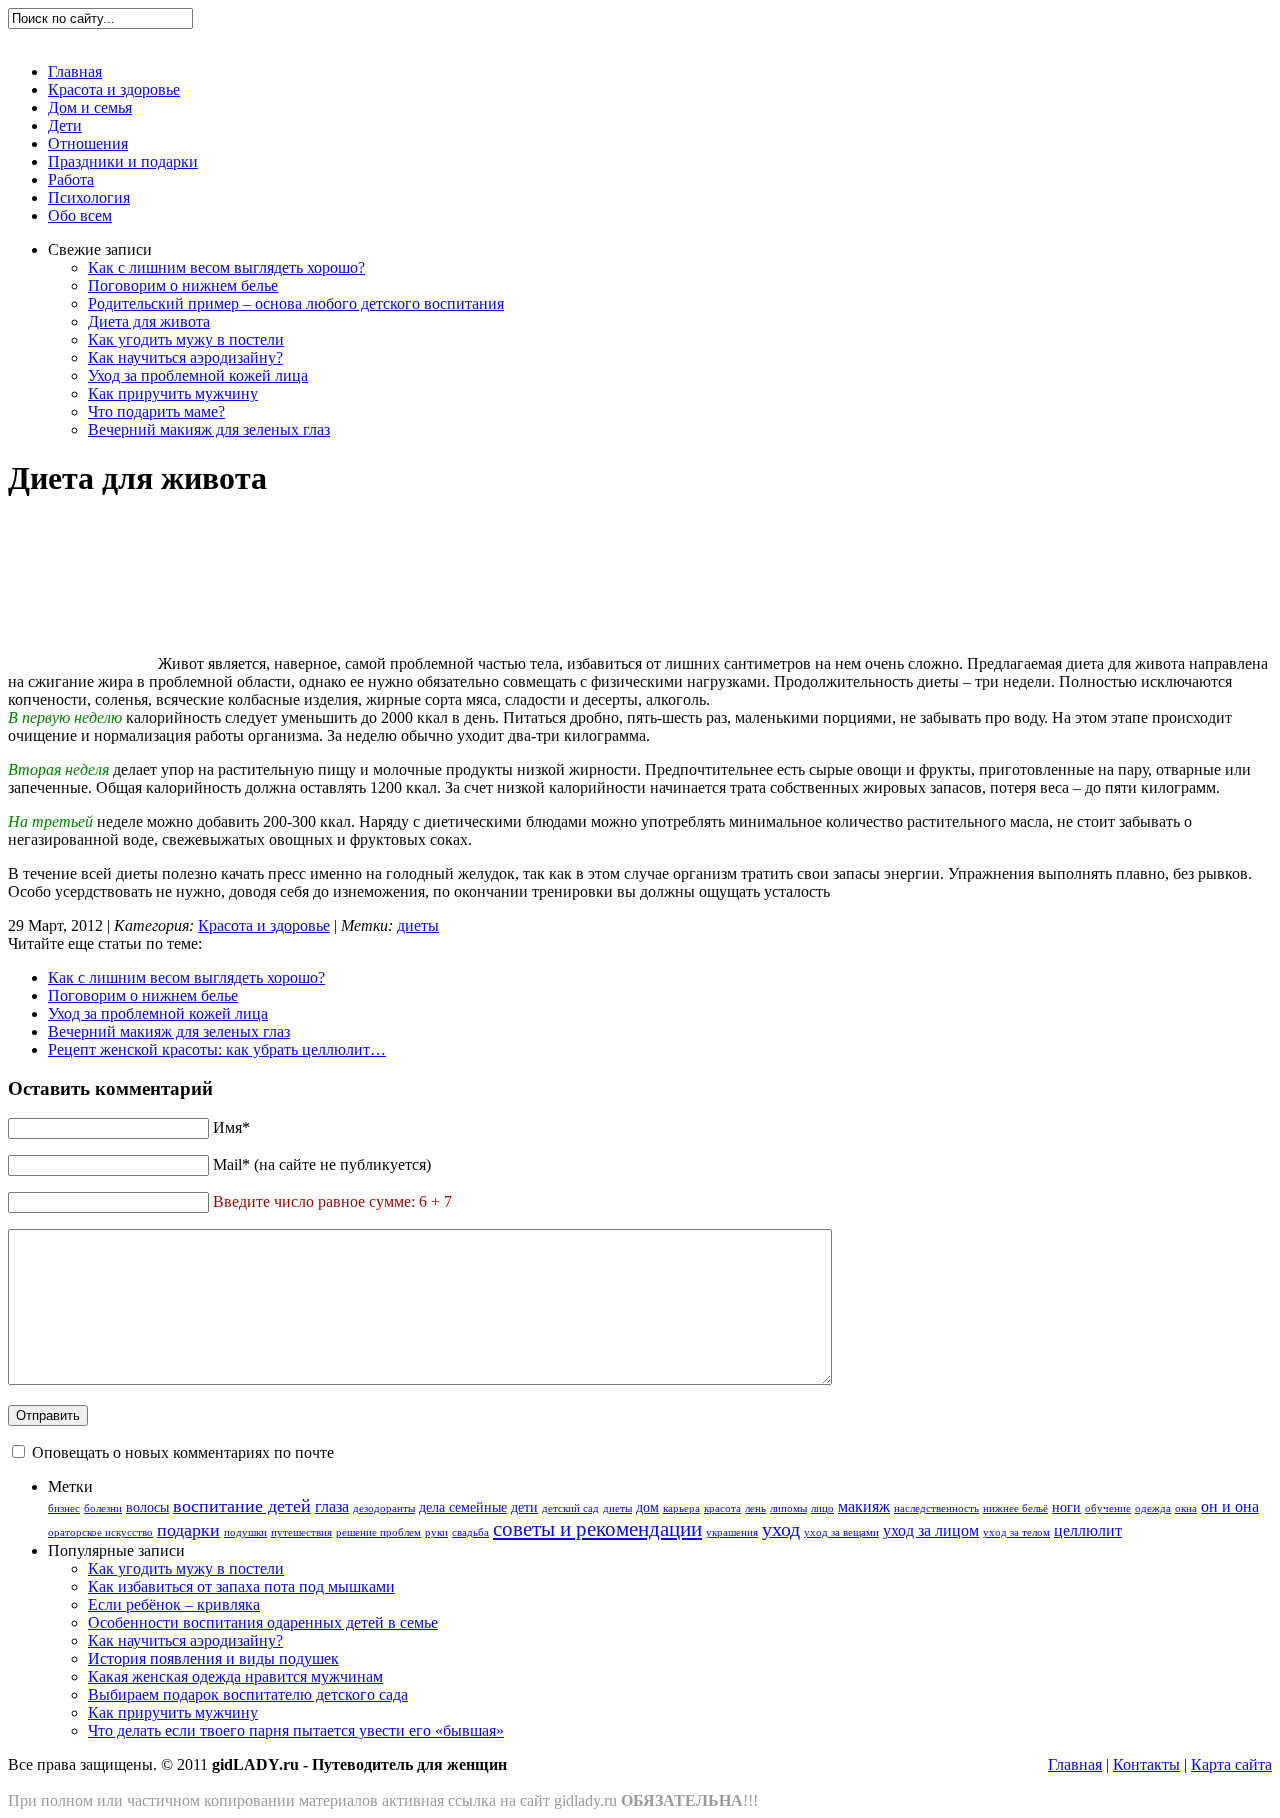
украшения (732, 1532)
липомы (788, 1508)
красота (722, 1508)
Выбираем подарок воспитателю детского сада (248, 1694)
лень (755, 1508)
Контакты (1146, 1764)
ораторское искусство (100, 1532)
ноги (1066, 1507)
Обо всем (80, 215)
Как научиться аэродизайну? (185, 357)
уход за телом (1016, 1532)
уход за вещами (841, 1532)
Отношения (88, 143)
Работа (71, 179)
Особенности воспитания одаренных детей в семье (263, 1622)
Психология (89, 197)
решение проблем (378, 1532)
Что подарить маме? (156, 411)
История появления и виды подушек (213, 1658)
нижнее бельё (1015, 1508)
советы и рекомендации (597, 1529)
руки (436, 1532)
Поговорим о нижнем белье (183, 285)
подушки (245, 1532)
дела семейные (463, 1507)
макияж (864, 1506)
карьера (681, 1508)
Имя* (231, 1127)
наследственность (936, 1508)
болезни (103, 1508)
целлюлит (1088, 1530)
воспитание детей (242, 1506)
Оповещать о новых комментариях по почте (183, 1452)
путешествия (301, 1532)
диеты (418, 925)
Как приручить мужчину (173, 393)
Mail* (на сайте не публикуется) (322, 1164)
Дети (65, 125)
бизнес (64, 1508)
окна (1186, 1508)
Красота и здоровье (114, 89)
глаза (332, 1506)
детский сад (570, 1508)
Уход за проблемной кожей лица (198, 375)
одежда (1153, 1508)
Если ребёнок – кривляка (174, 1604)
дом (647, 1507)
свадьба (470, 1532)
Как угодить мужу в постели (186, 339)
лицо (822, 1508)
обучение (1108, 1508)
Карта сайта (1231, 1764)
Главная (75, 71)
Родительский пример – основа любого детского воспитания (296, 303)
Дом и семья (90, 107)
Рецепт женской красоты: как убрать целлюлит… (217, 1049)
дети (524, 1507)
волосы (147, 1507)
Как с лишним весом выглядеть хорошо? (226, 267)
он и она (1230, 1506)
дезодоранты (384, 1508)
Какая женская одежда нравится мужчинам (235, 1676)
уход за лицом (931, 1530)
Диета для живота (149, 321)
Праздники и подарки (123, 161)
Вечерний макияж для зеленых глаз (209, 429)
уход (781, 1529)
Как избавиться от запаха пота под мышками (241, 1586)
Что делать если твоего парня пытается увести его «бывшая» (296, 1730)
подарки (188, 1530)
